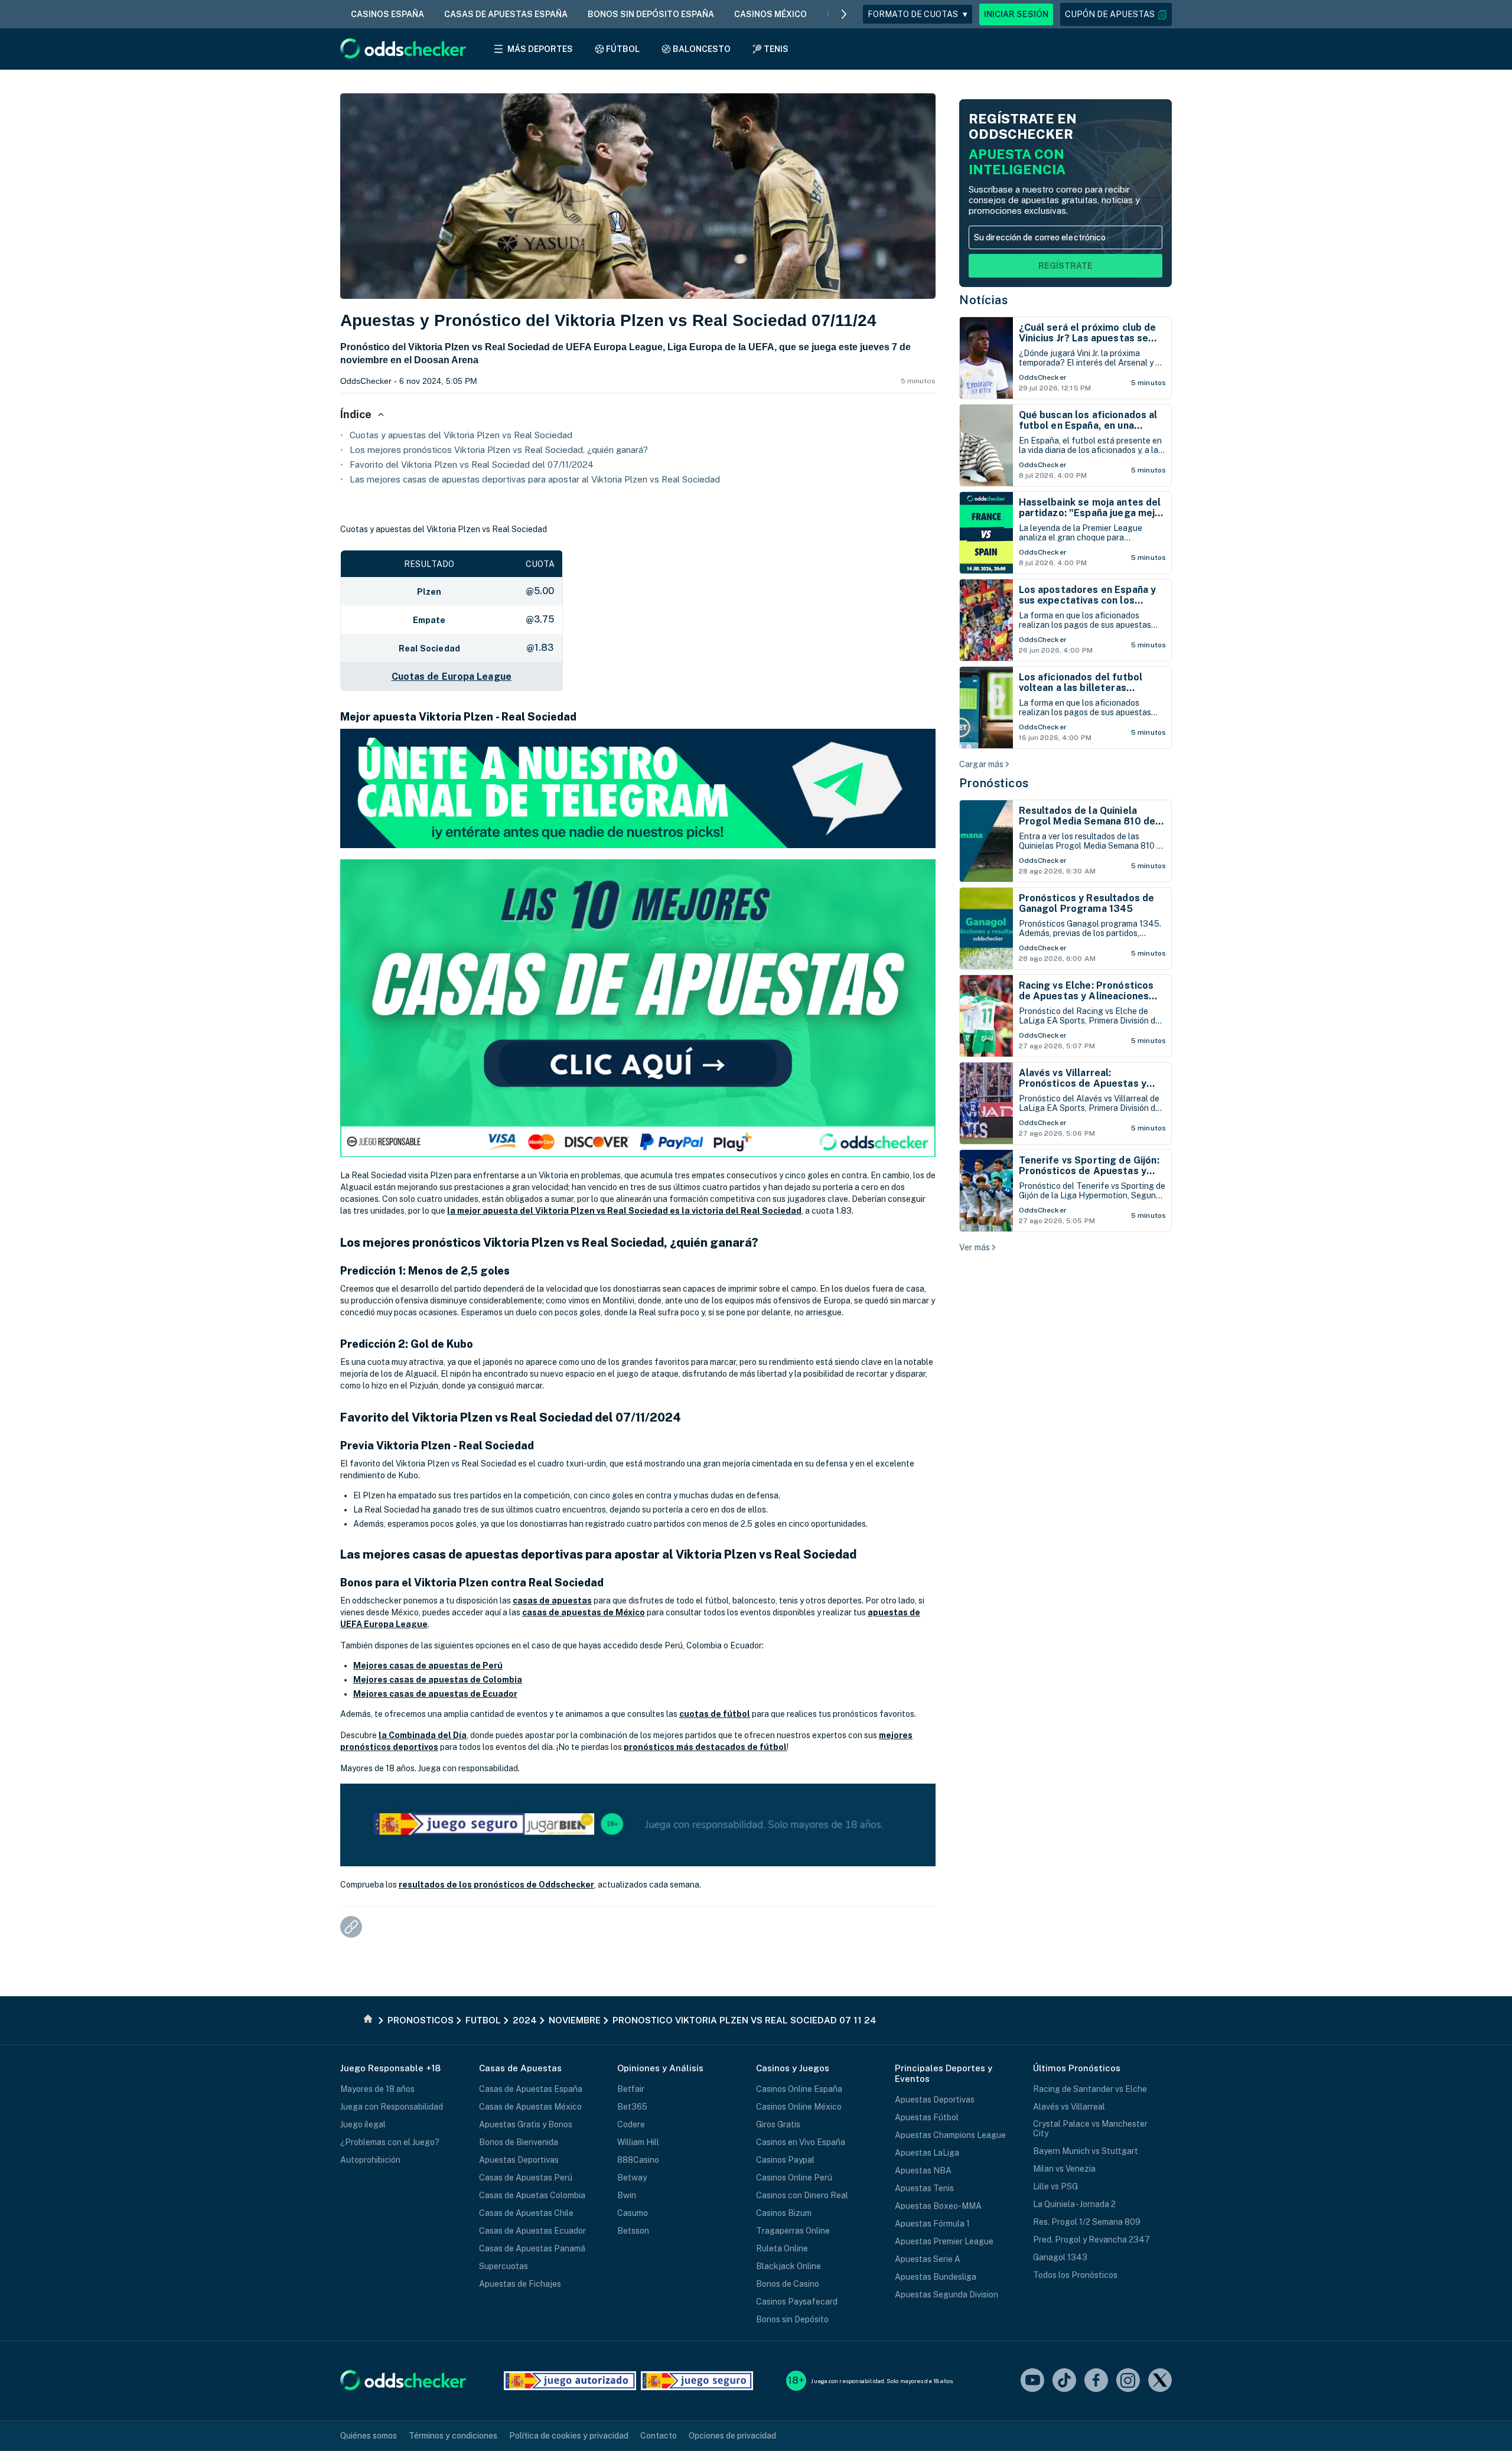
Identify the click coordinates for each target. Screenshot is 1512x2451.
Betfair (631, 2089)
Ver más (975, 1247)
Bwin (627, 2195)
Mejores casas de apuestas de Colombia (438, 1680)
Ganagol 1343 (1060, 2257)
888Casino (638, 2160)
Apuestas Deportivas (519, 2160)
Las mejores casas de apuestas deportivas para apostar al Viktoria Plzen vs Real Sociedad (535, 479)
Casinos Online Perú (794, 2178)
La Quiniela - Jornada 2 (1074, 2204)
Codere (631, 2124)
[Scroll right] (844, 14)
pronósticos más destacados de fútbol (705, 1747)
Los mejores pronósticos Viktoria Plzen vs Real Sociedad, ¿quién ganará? (499, 450)
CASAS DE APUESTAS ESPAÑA (506, 14)
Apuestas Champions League (950, 2135)
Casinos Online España (799, 2089)
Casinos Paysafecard (797, 2302)
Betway (632, 2178)
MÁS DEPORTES (540, 49)
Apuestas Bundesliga (936, 2277)
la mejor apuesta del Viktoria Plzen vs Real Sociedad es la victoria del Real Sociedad (624, 1211)
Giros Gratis (778, 2124)
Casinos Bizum (784, 2213)
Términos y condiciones (453, 2436)
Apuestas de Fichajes (520, 2284)
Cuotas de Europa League (452, 677)
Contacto (659, 2436)
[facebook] (1096, 2381)
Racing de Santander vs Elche (1090, 2089)
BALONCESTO (702, 49)
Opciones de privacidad (732, 2436)
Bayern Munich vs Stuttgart (1086, 2151)
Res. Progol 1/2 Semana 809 (1087, 2222)
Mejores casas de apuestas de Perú (428, 1665)
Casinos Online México (799, 2107)
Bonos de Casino (788, 2284)
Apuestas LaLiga (927, 2153)
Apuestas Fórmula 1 (932, 2224)
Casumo (633, 2213)
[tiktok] (1064, 2381)
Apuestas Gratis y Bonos (526, 2124)
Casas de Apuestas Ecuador (532, 2231)
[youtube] (1032, 2381)
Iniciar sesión (1016, 14)
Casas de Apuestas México (530, 2107)
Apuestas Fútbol (927, 2117)
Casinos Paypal (785, 2160)
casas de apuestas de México (584, 1612)
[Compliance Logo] (570, 2381)
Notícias (983, 300)
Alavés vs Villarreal (1069, 2107)
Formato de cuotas (918, 14)
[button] (1116, 14)
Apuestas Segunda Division (946, 2294)
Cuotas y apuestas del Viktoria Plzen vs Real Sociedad (461, 435)
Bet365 (632, 2107)
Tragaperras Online (793, 2231)
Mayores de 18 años (377, 2089)
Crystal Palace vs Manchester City (1090, 2129)
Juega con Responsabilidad (392, 2107)
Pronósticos (994, 783)
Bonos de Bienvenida (519, 2142)
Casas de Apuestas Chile (526, 2213)
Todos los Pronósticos (1075, 2275)
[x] (1160, 2381)
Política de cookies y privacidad (569, 2436)
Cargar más (981, 764)
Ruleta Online (782, 2248)
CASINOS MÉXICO (770, 14)
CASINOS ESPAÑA (387, 14)
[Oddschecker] (403, 2381)
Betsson (633, 2231)
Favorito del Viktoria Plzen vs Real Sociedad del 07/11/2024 (472, 465)
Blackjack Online (788, 2266)
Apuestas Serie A (928, 2259)
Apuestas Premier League (944, 2241)
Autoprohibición (370, 2160)
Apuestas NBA (923, 2170)
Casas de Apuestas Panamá (532, 2248)
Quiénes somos (369, 2436)
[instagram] (1128, 2381)
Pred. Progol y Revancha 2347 (1091, 2240)
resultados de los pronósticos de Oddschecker (496, 1885)
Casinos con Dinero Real (802, 2195)
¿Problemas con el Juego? (390, 2142)
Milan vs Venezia (1064, 2169)
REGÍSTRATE (1065, 266)
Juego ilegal (363, 2124)
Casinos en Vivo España (801, 2142)
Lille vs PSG (1055, 2186)
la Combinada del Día (423, 1735)
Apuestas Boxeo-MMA (938, 2206)
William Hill (638, 2142)
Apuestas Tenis (924, 2188)
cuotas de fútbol (715, 1714)
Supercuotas (504, 2266)
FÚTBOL (623, 49)
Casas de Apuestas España (531, 2089)
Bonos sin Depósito (792, 2319)
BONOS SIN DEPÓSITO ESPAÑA (651, 14)
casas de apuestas (552, 1601)
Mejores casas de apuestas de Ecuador (435, 1694)
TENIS (776, 49)
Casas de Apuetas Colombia (532, 2195)
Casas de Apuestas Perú (526, 2178)
